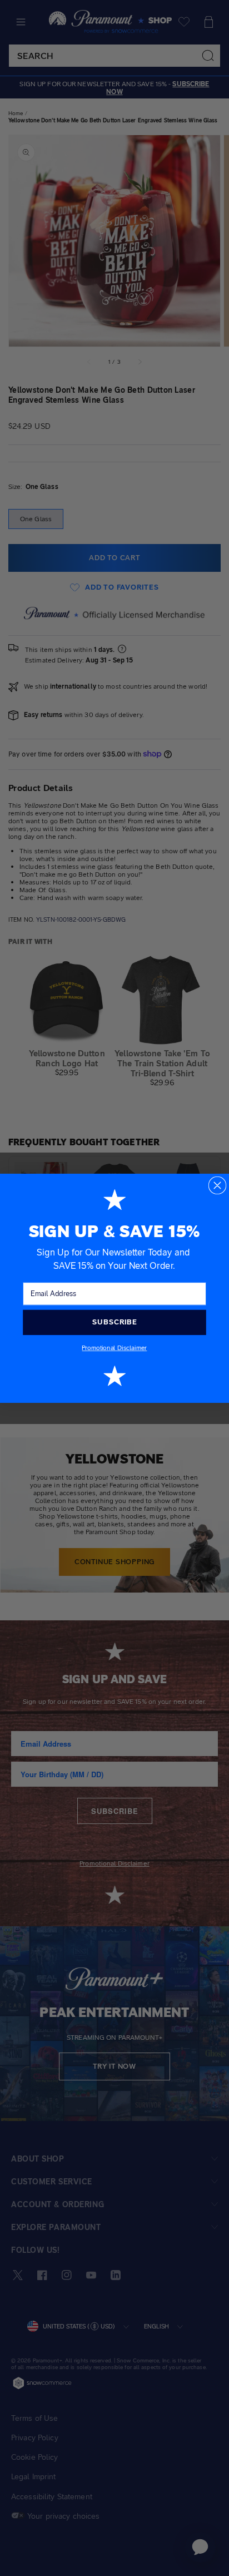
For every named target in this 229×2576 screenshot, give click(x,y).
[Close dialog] (218, 1185)
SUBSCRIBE (114, 1322)
